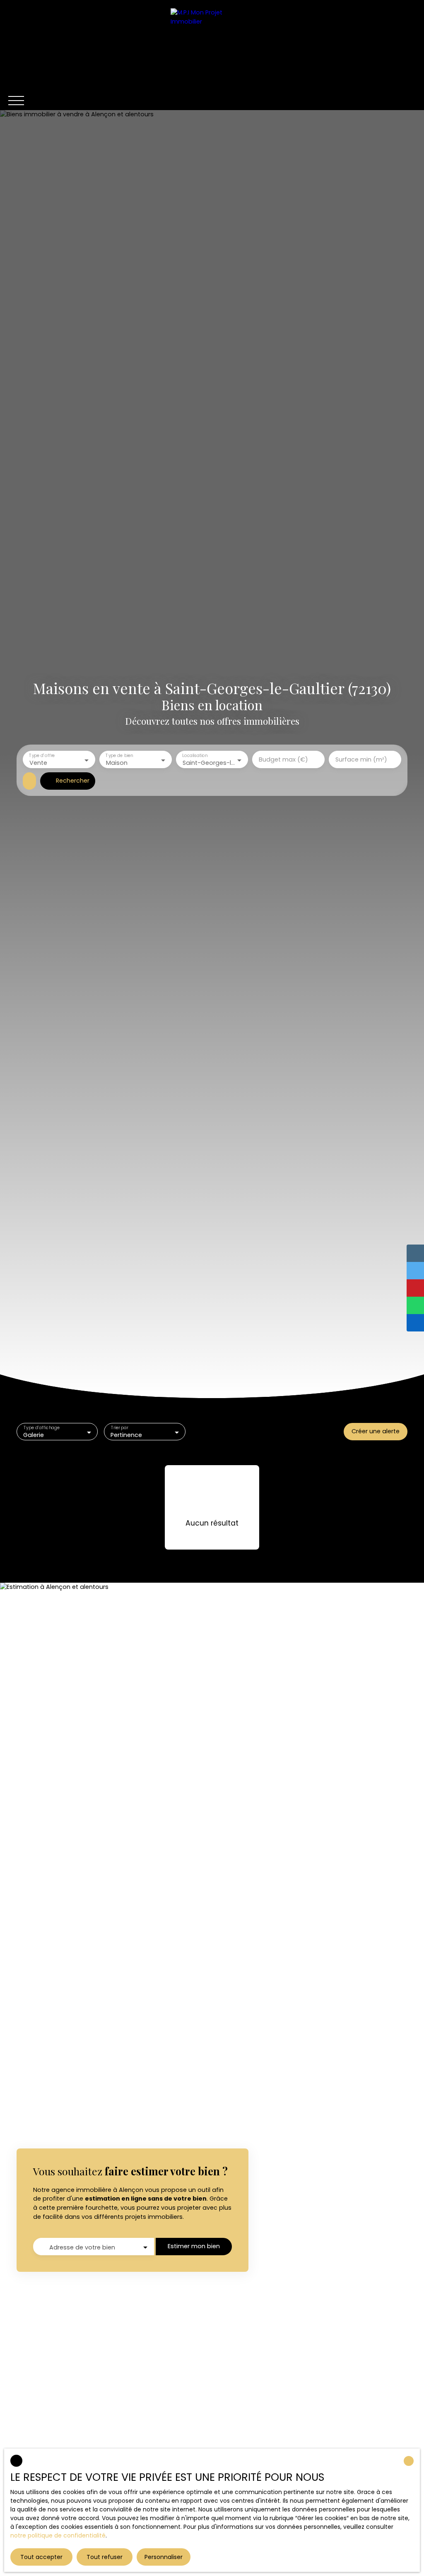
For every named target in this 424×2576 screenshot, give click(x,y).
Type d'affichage (42, 1428)
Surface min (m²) (361, 759)
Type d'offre (42, 756)
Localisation (195, 756)
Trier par (120, 1428)
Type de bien (119, 756)
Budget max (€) (283, 759)
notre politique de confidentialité (58, 2535)
